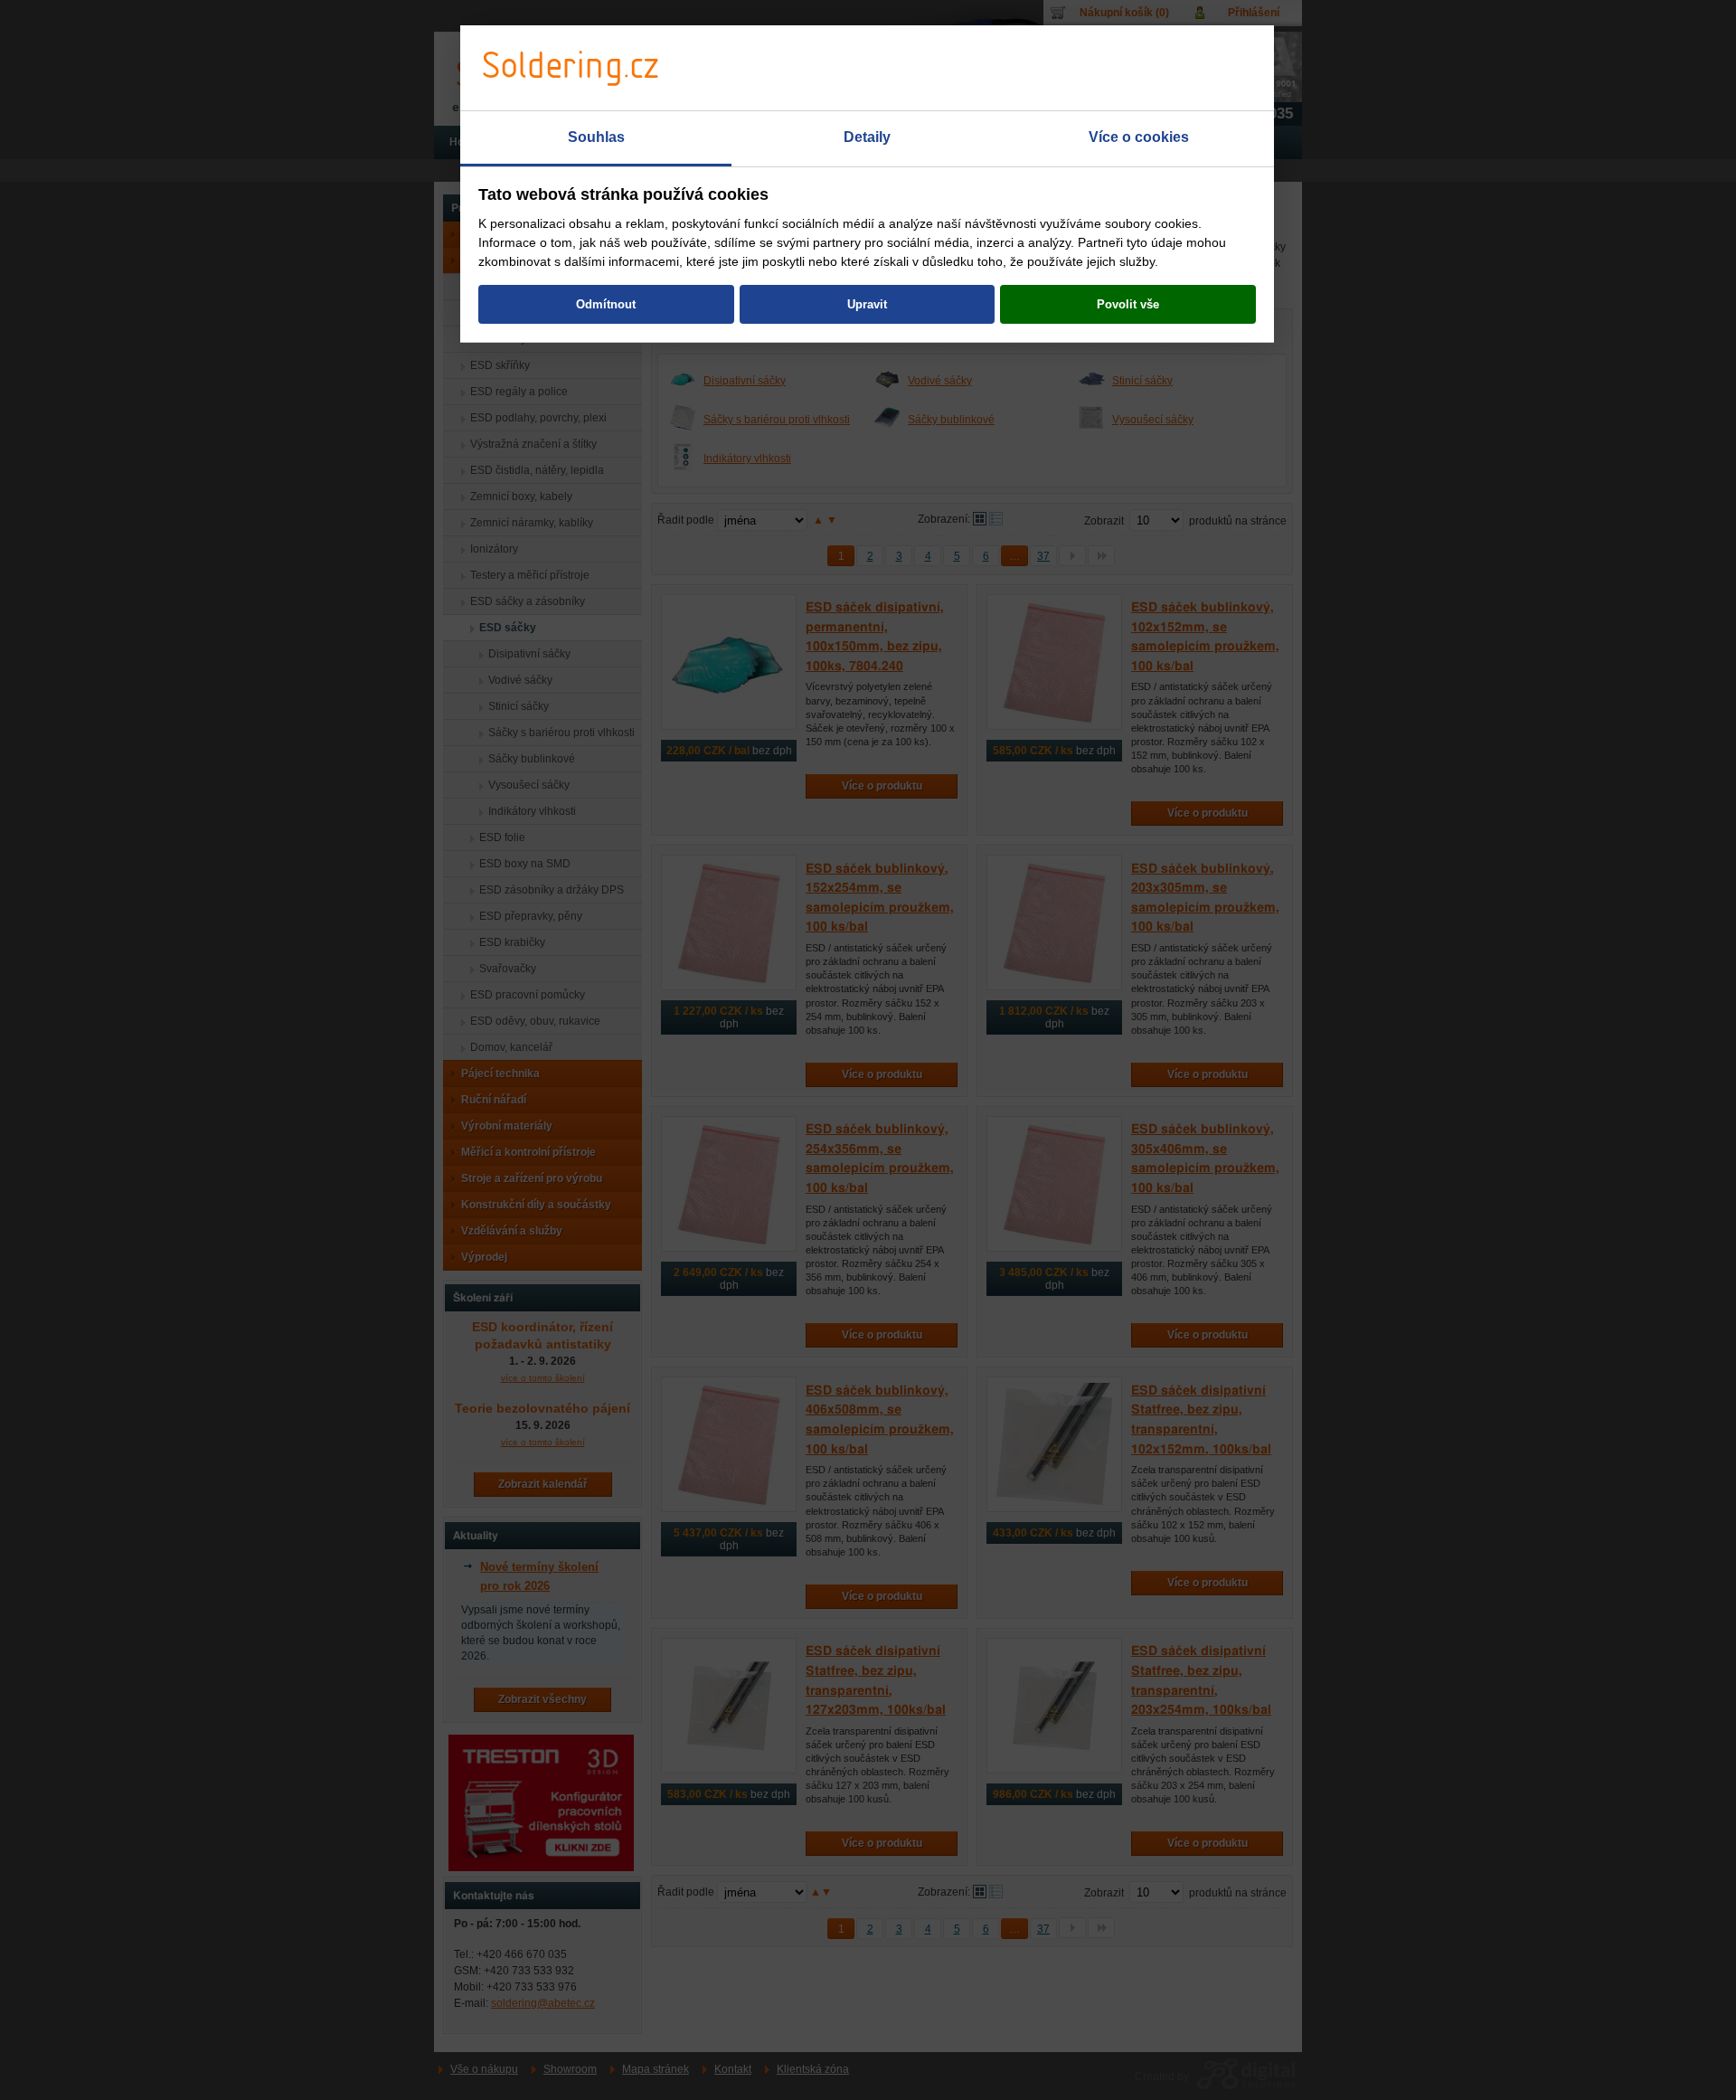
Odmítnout (606, 304)
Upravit (867, 304)
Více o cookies (1139, 137)
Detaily (867, 137)
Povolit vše (1128, 304)
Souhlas (596, 137)
